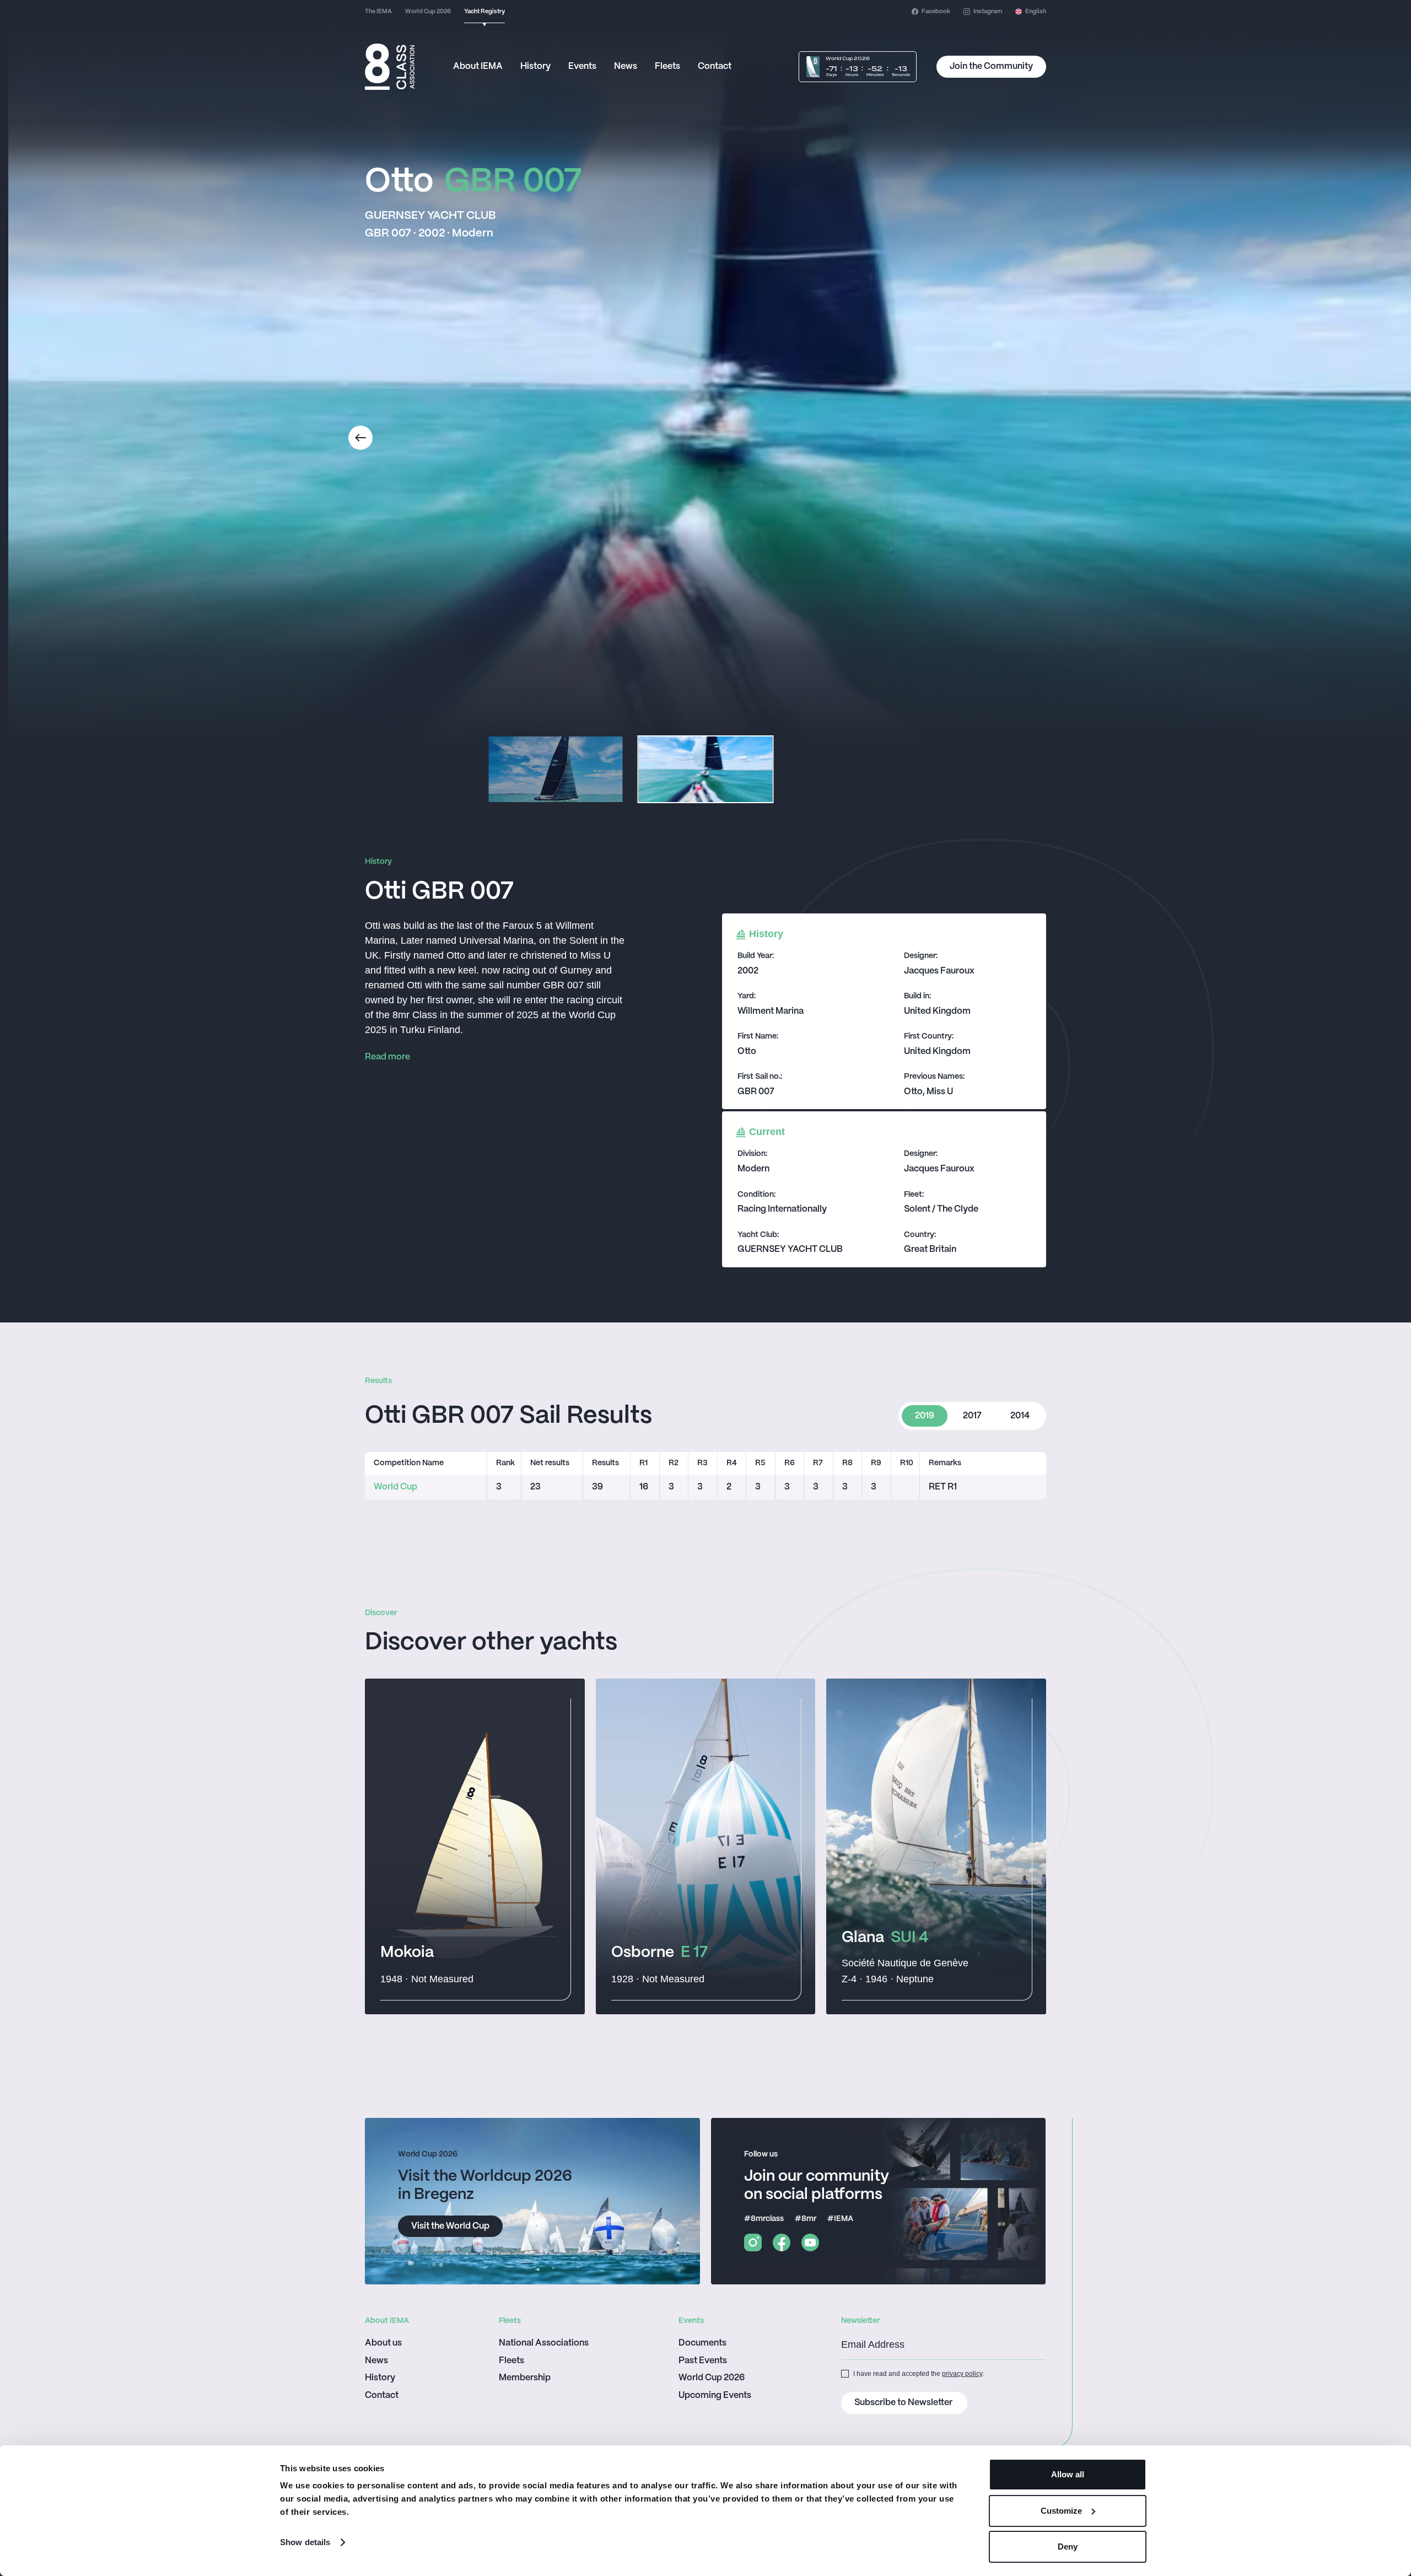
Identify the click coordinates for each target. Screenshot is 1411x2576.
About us (383, 2343)
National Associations (544, 2343)
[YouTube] (810, 2242)
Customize (1061, 2511)
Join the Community (991, 66)
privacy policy (962, 2374)
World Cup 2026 (712, 2378)
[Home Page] (390, 67)
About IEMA (478, 66)
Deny (1068, 2547)
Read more (387, 1057)
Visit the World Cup (450, 2226)
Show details (305, 2542)
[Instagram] (753, 2242)
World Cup (395, 1487)
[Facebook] (782, 2242)
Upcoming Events (715, 2395)
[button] (1031, 12)
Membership (525, 2378)
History (535, 66)
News (626, 66)
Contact (715, 66)
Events (582, 66)
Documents (702, 2343)
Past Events (703, 2361)
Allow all (1068, 2474)
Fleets (667, 66)
